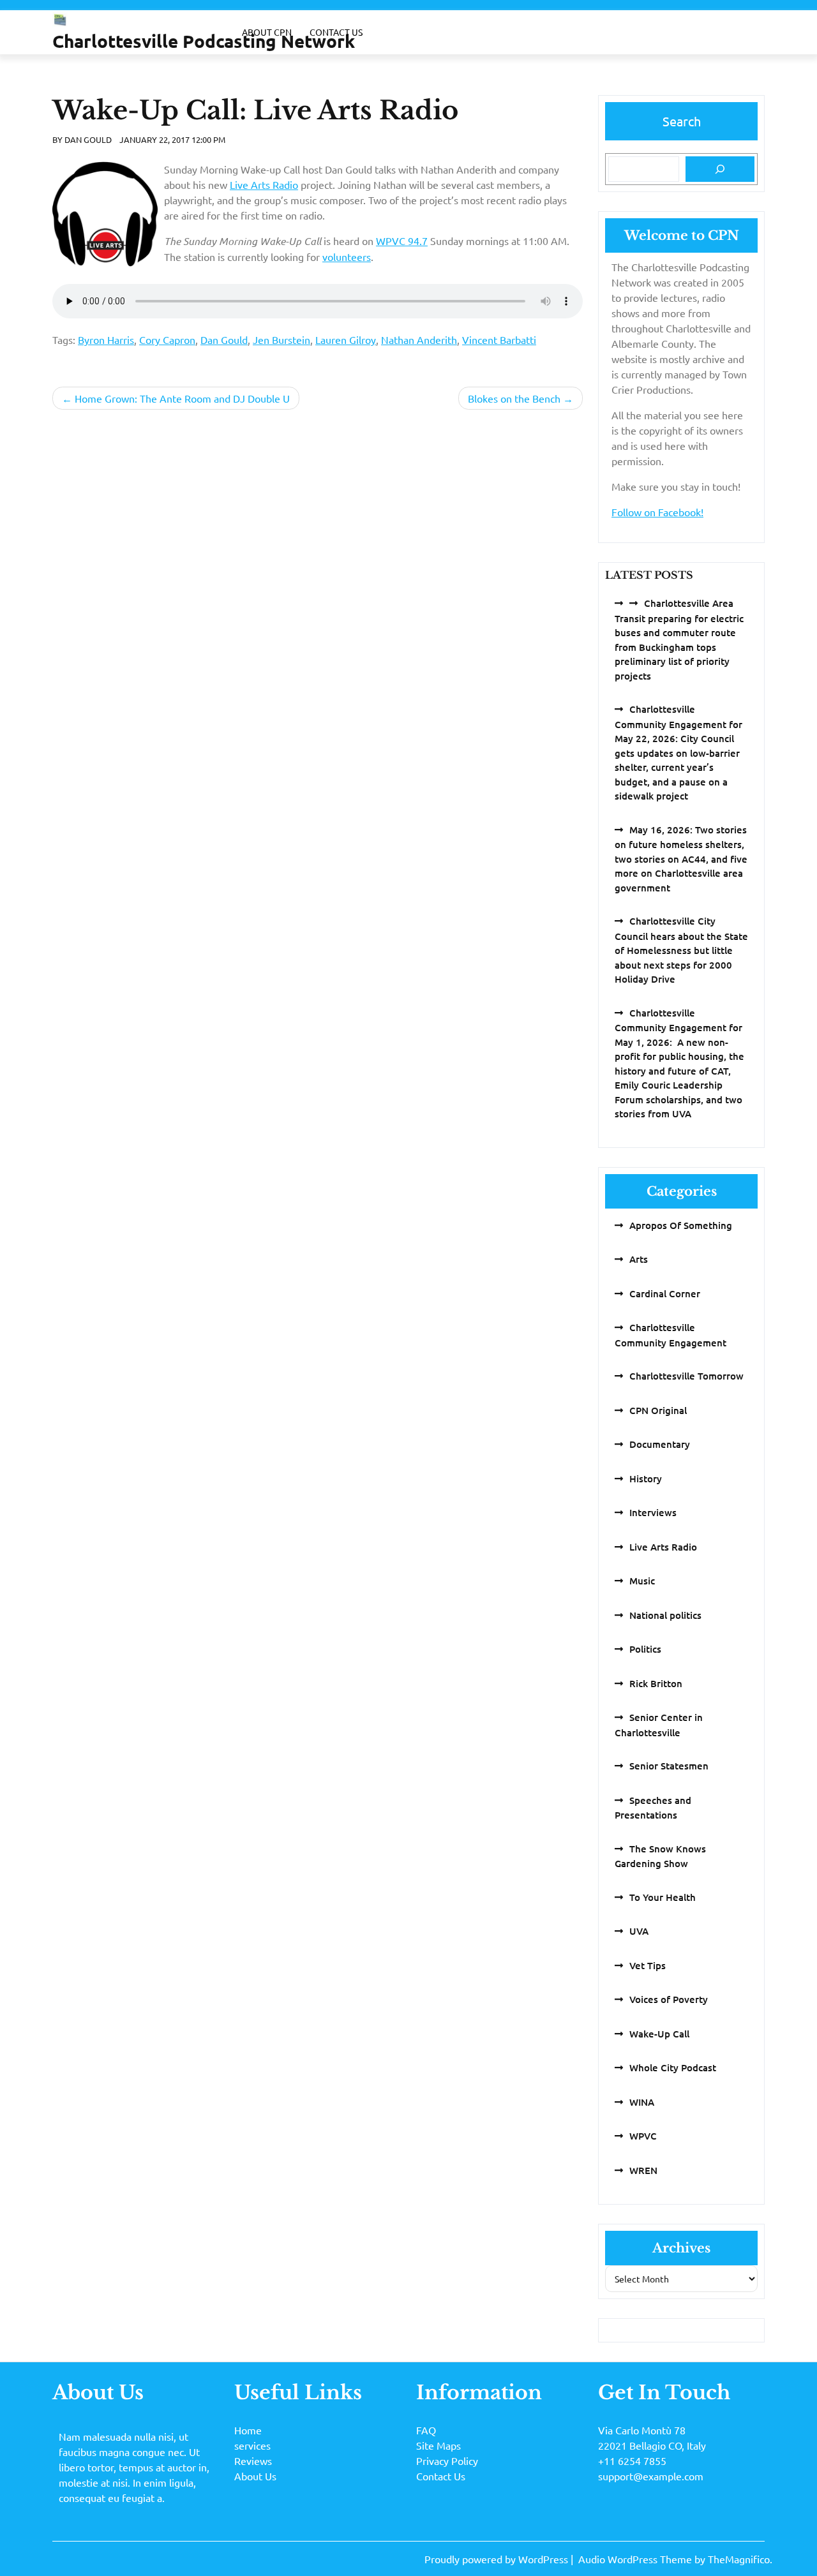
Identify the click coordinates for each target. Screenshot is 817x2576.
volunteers (347, 257)
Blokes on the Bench (514, 398)
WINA (642, 2102)
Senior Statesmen (669, 1766)
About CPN (267, 32)
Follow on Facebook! (657, 512)
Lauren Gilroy (346, 339)
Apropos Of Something (681, 1225)
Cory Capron (167, 339)
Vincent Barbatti (499, 339)
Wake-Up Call (659, 2034)
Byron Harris (106, 339)
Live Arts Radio (264, 184)
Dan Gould (88, 139)
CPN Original (658, 1410)
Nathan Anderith (419, 339)
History (646, 1478)
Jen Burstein (281, 339)
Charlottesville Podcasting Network (204, 41)
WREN (643, 2170)
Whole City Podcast (673, 2067)
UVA (639, 1931)
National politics (665, 1615)
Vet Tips (648, 1965)
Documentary (660, 1444)
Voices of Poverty (669, 1999)
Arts (639, 1259)
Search (682, 121)
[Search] (720, 169)
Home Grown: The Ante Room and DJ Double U (182, 398)
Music (642, 1581)
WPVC (643, 2136)
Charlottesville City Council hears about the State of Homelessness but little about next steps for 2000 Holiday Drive (681, 950)
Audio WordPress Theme (636, 2559)
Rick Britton (656, 1683)
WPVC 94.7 (402, 241)
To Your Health (663, 1897)
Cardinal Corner (665, 1293)
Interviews (653, 1512)
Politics (645, 1649)
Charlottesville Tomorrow (686, 1376)
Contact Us (336, 32)
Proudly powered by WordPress (498, 2559)
